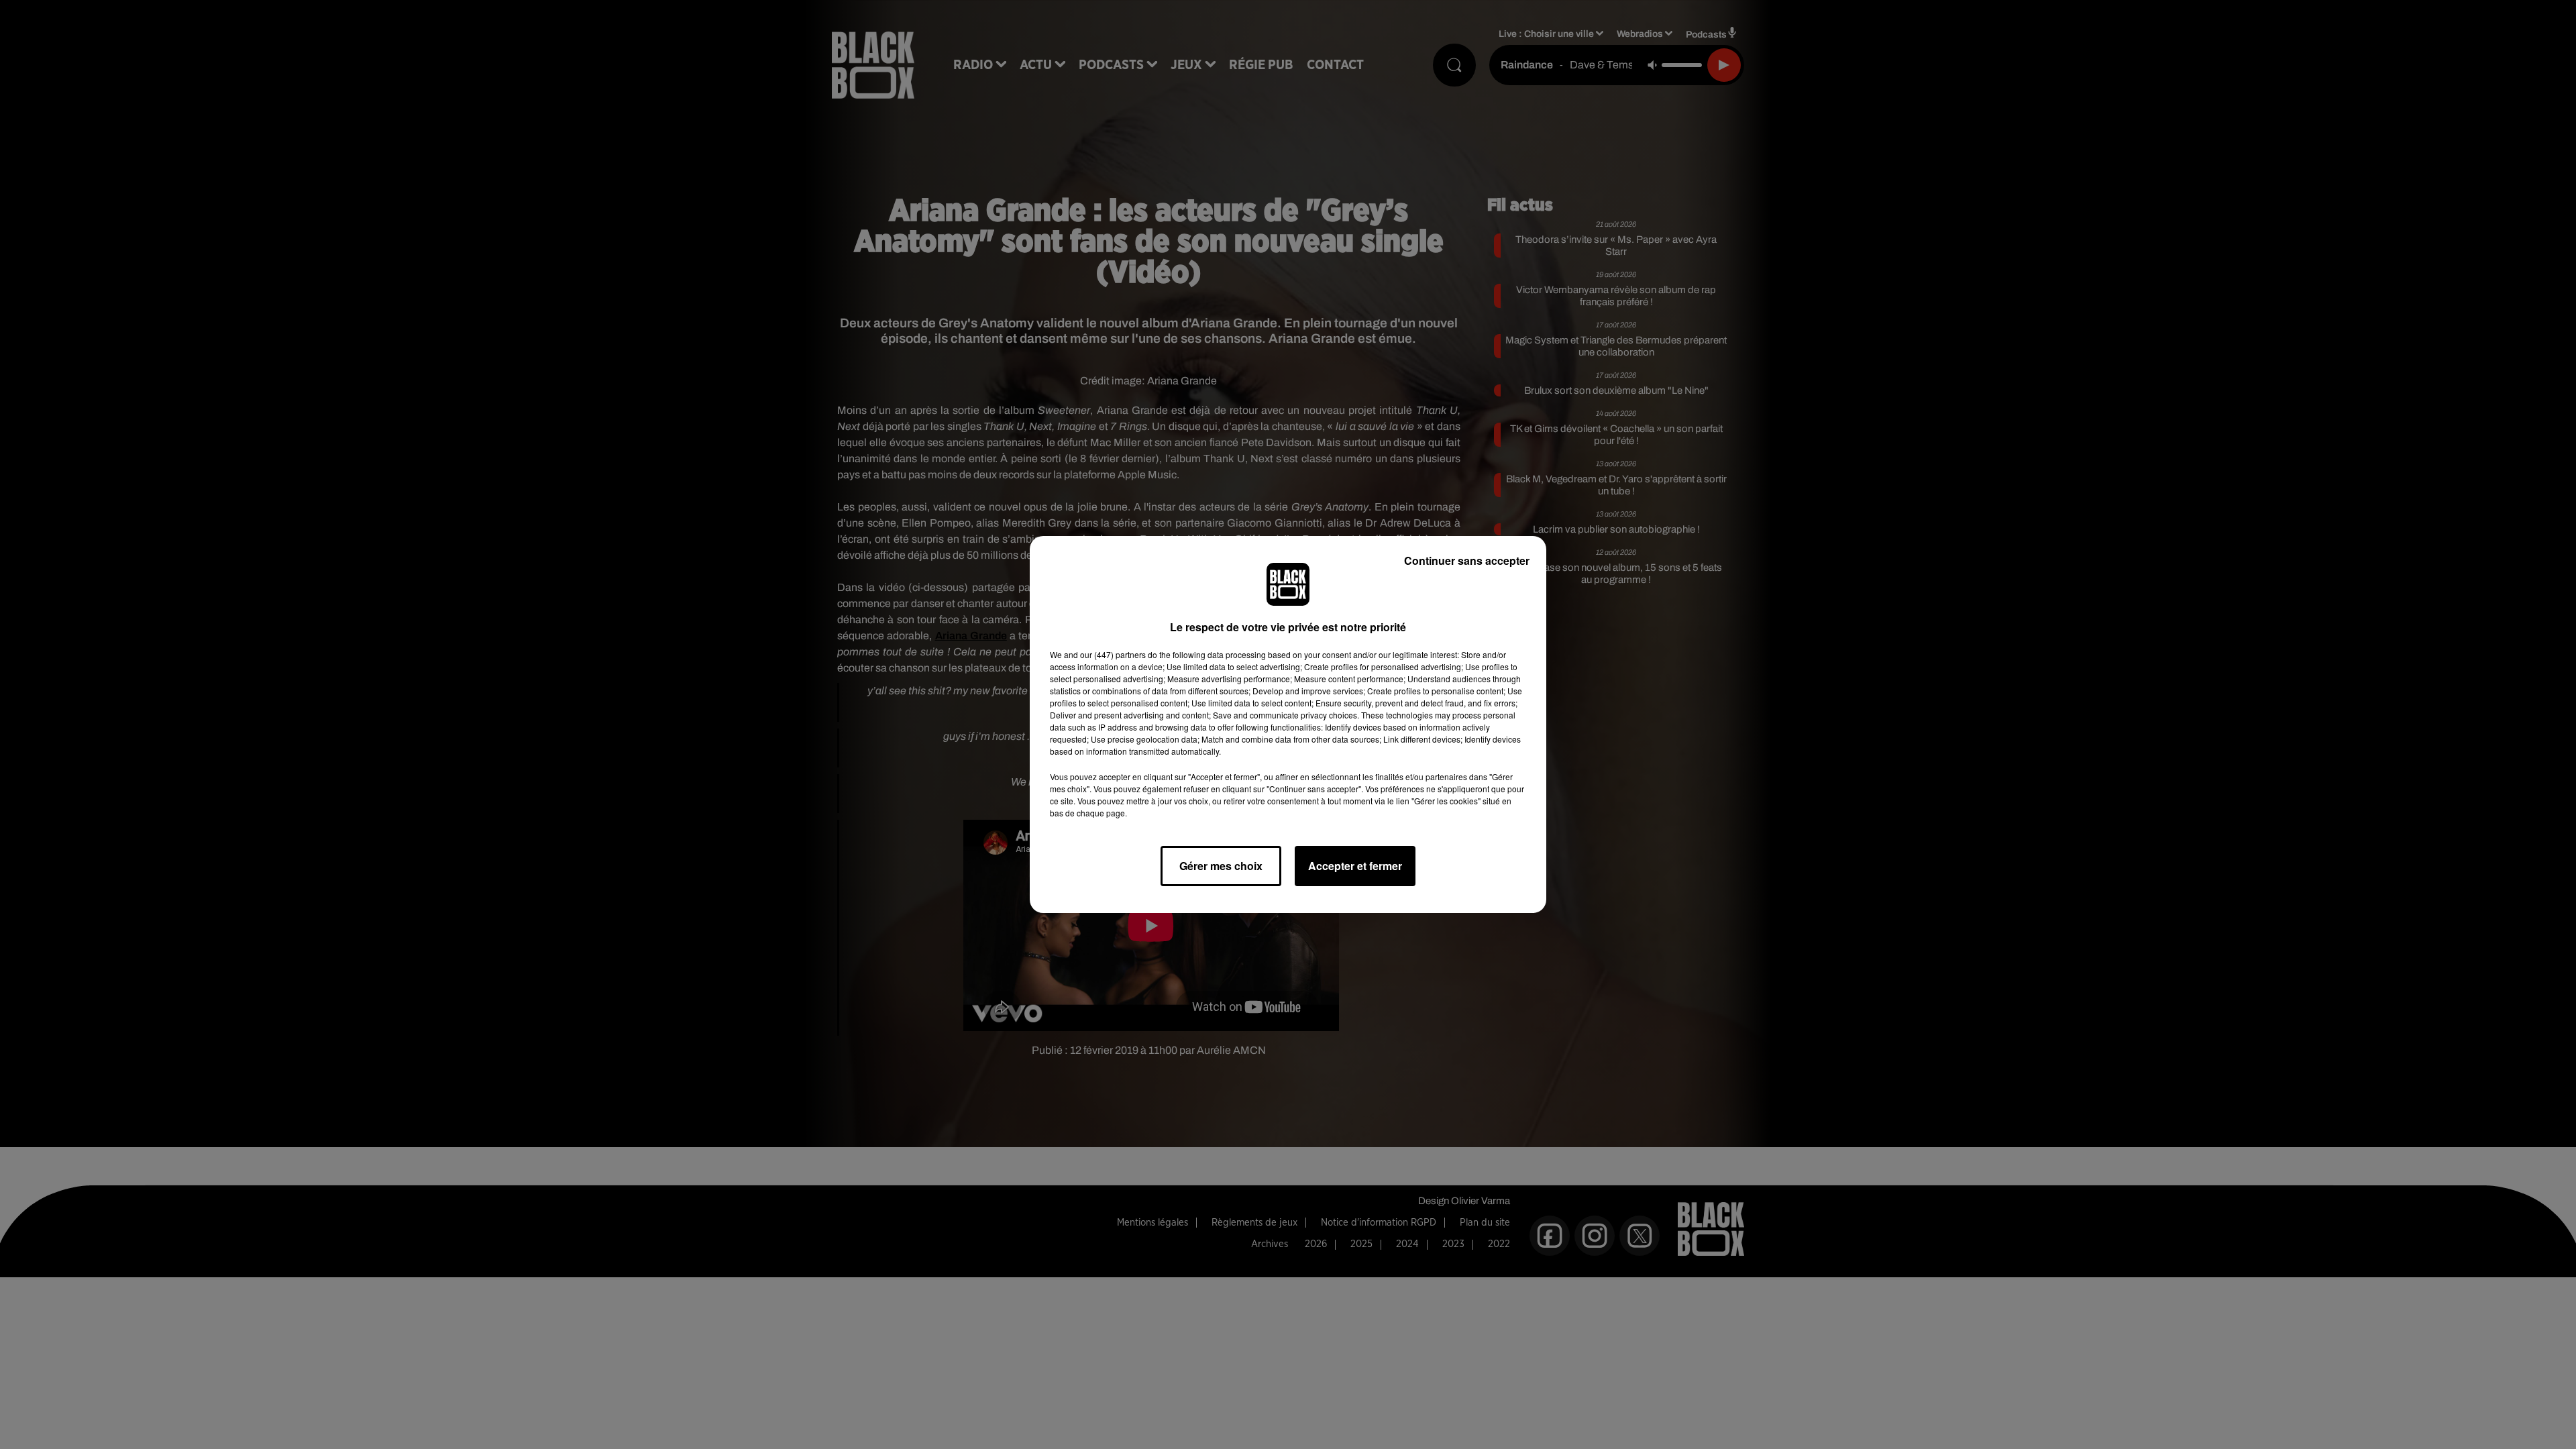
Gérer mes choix (1221, 866)
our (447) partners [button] (1113, 654)
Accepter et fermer (1355, 866)
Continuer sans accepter (1467, 560)
